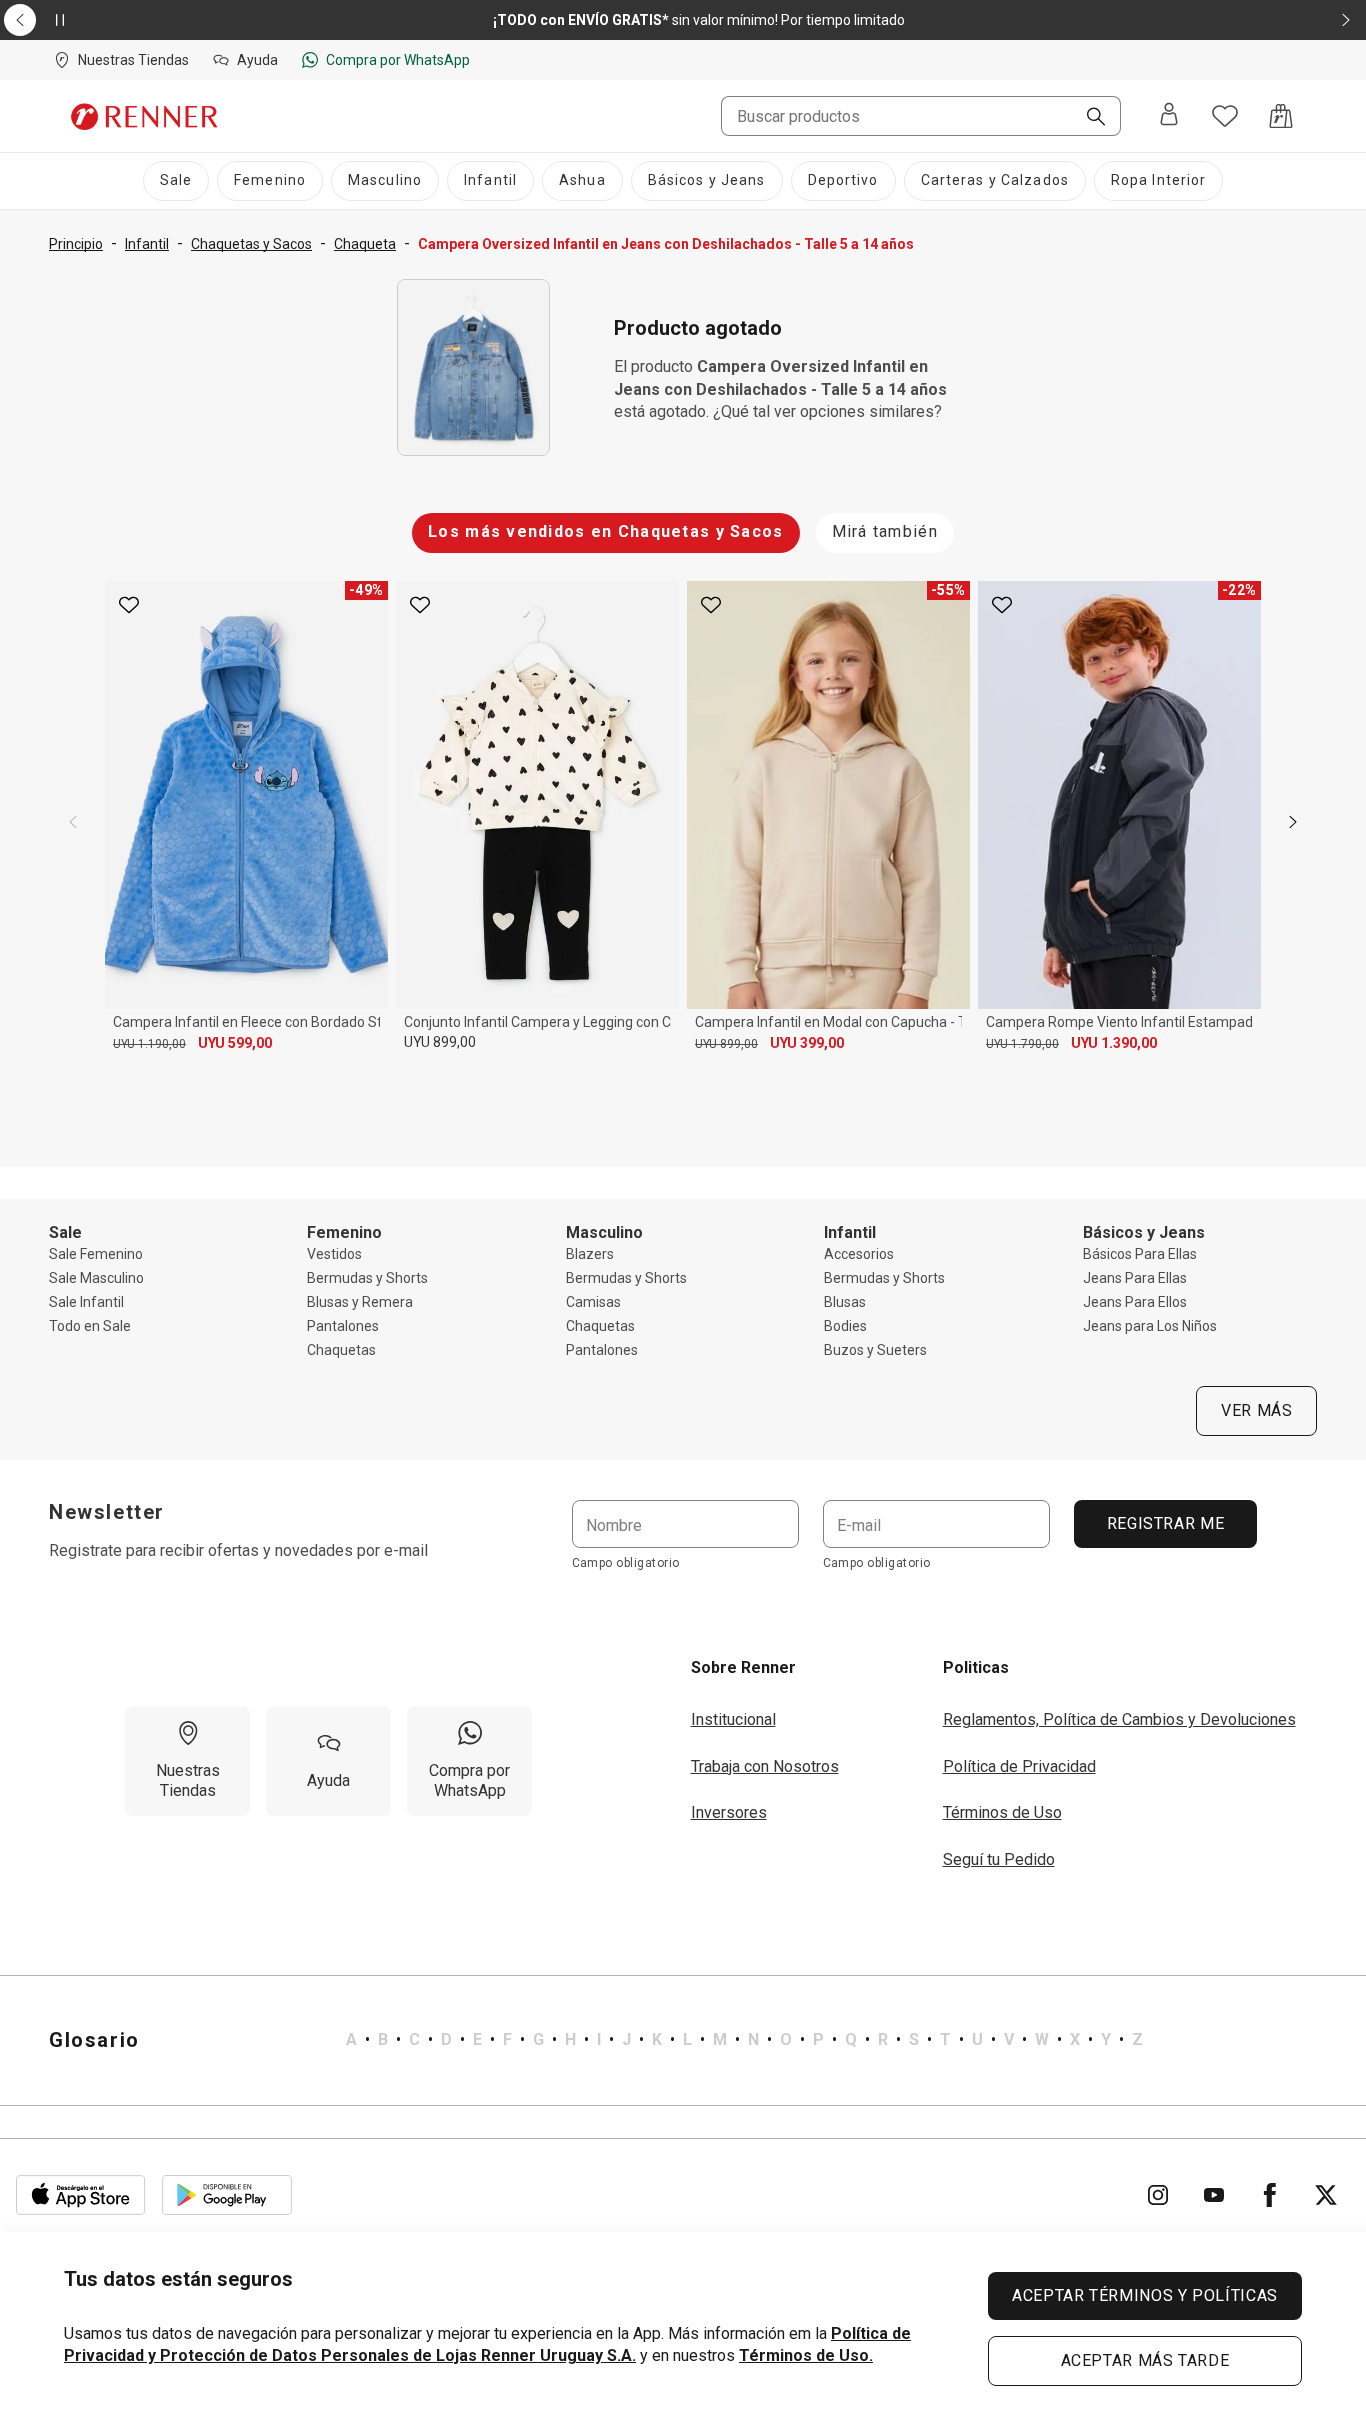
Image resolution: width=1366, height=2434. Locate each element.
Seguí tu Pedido (999, 1859)
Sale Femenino (96, 1254)
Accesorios (859, 1254)
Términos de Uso (1002, 1812)
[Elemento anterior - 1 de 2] (20, 20)
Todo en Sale (90, 1326)
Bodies (845, 1326)
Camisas (593, 1302)
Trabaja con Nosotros (765, 1766)
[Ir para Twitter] (1326, 2195)
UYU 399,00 (807, 1043)
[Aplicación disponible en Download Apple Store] (81, 2195)
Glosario (94, 2040)
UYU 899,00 (440, 1042)
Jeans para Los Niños (1150, 1326)
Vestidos (334, 1254)
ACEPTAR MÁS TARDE (1145, 2360)
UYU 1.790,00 (1022, 1044)
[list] (744, 2040)
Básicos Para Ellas (1140, 1254)
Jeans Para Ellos (1135, 1302)
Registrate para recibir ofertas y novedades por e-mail (238, 1550)
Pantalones (343, 1326)
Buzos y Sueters (875, 1350)
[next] (1293, 822)
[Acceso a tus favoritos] (1225, 116)
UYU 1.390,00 (1114, 1043)
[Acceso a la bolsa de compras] (1281, 116)
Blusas (845, 1302)
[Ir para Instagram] (1158, 2195)
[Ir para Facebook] (1270, 2195)
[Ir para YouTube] (1214, 2195)
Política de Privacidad (1019, 1766)
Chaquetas (341, 1350)
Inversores (729, 1812)
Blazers (590, 1254)
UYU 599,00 (235, 1043)
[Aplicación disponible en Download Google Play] (227, 2195)
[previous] (73, 822)
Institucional (733, 1719)
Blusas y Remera (360, 1302)
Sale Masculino (96, 1278)
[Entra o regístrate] (1169, 116)
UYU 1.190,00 (149, 1044)
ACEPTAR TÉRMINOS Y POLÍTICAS (1145, 2295)
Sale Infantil (86, 1302)
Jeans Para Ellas (1135, 1278)
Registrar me (1165, 1523)
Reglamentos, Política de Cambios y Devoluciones (1119, 1719)
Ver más (1256, 1410)
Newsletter (107, 1512)
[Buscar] (1088, 118)
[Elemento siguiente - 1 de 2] (1346, 20)
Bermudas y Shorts (367, 1278)
